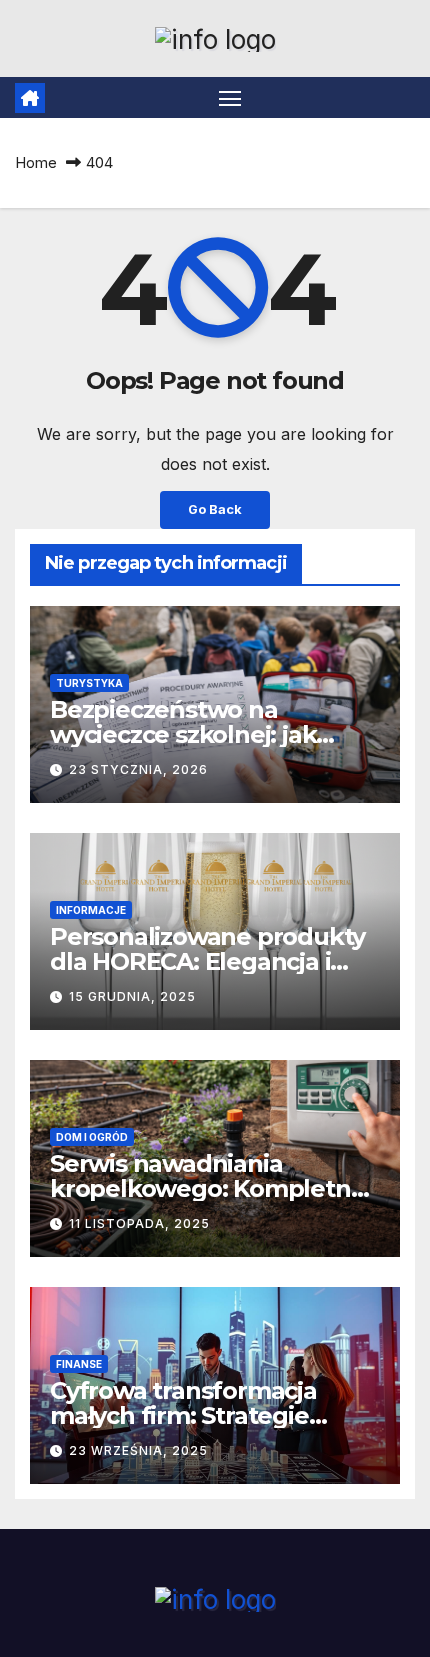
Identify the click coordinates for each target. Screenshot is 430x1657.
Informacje (91, 910)
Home (36, 162)
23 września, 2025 (138, 1450)
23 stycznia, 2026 (138, 769)
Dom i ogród (92, 1137)
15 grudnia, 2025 (132, 996)
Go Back (215, 509)
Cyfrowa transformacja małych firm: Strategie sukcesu (183, 1415)
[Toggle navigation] (230, 98)
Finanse (79, 1364)
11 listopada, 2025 (139, 1223)
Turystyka (89, 683)
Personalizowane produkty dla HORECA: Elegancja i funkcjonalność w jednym (207, 961)
